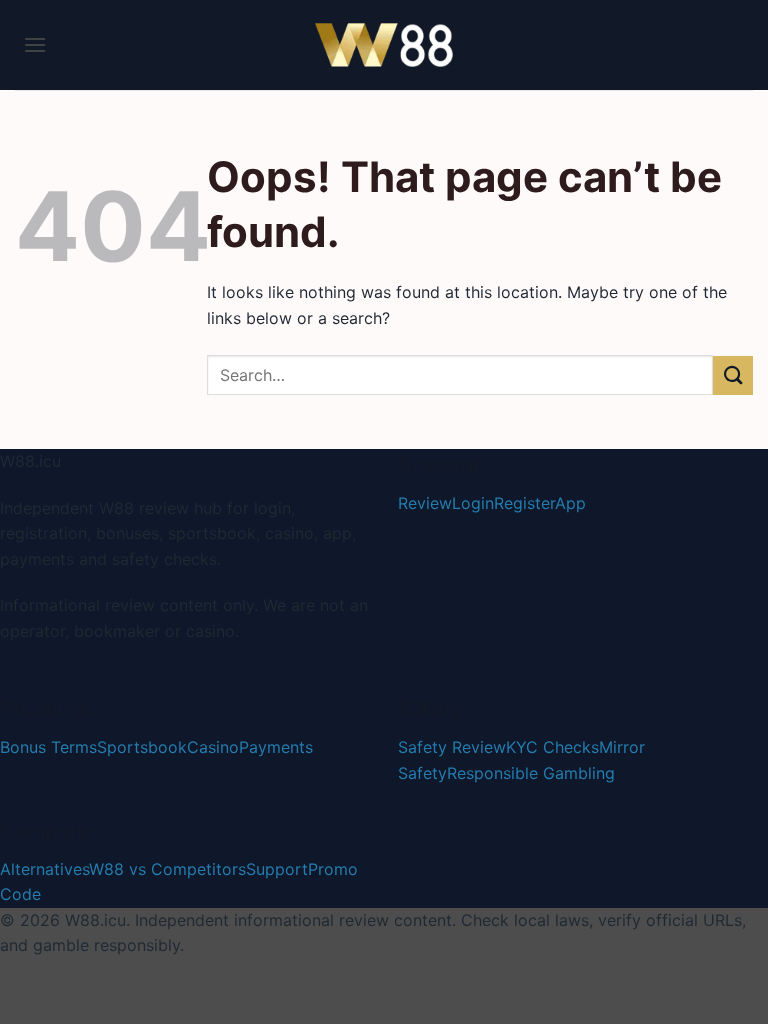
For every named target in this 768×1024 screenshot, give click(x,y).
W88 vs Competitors (167, 869)
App (570, 503)
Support (277, 869)
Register (524, 503)
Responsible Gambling (531, 773)
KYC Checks (552, 747)
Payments (276, 747)
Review (425, 503)
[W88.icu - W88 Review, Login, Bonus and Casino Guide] (384, 45)
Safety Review (452, 747)
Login (473, 503)
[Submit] (733, 375)
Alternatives (44, 869)
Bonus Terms (48, 747)
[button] (35, 44)
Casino (213, 747)
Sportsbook (142, 747)
